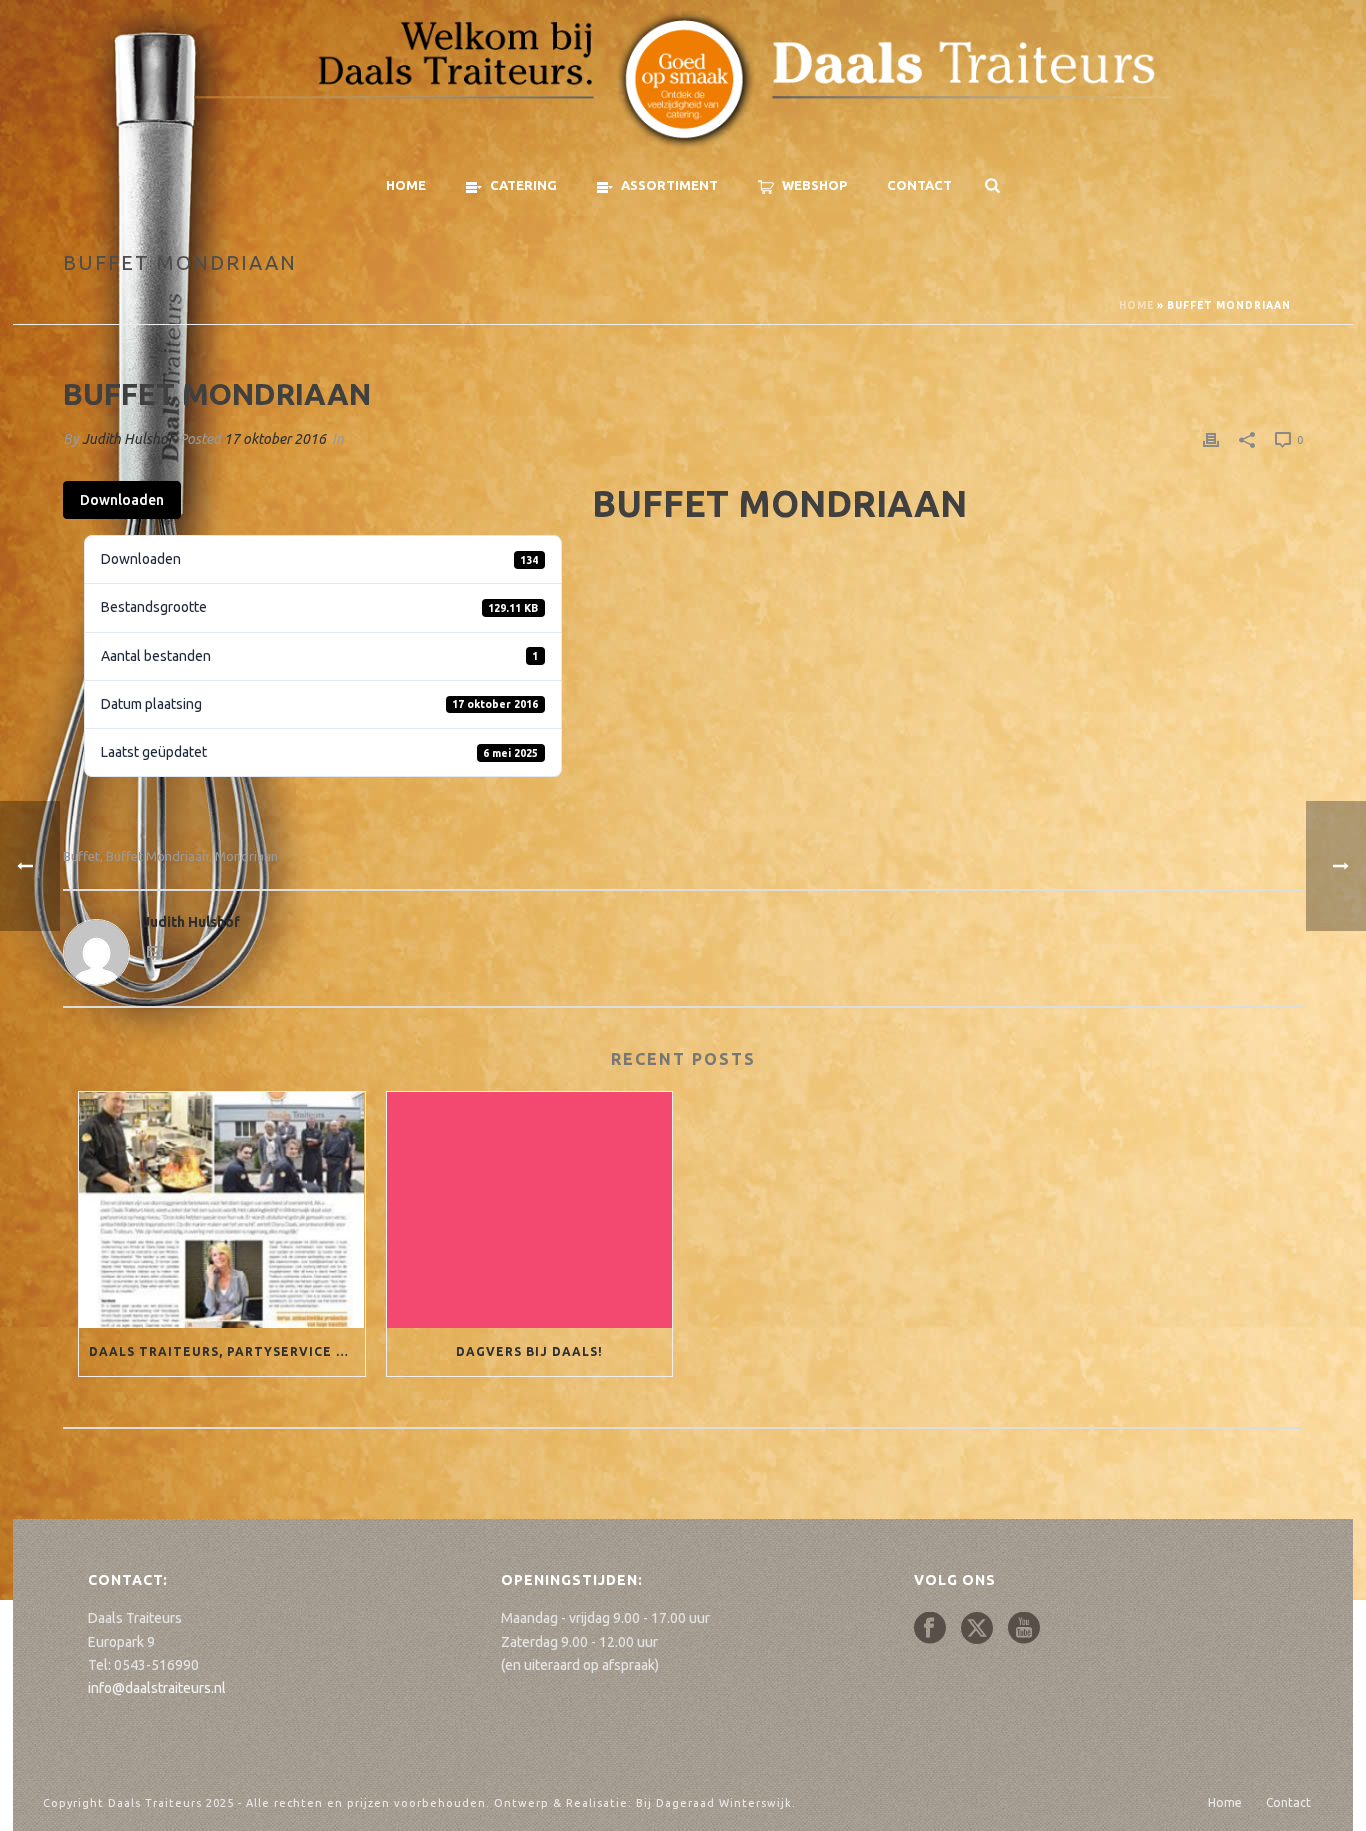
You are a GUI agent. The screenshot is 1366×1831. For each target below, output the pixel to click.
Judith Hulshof (127, 439)
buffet (81, 856)
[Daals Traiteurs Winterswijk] (683, 80)
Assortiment (669, 185)
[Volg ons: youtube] (1024, 1629)
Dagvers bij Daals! (529, 1351)
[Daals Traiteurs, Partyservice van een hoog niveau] (222, 1210)
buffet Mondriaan (157, 856)
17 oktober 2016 (275, 439)
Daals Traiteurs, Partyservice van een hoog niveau (227, 1351)
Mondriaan (246, 856)
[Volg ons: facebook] (930, 1629)
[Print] (1211, 439)
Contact (919, 185)
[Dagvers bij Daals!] (530, 1210)
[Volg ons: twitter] (977, 1629)
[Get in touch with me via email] (155, 955)
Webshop (814, 185)
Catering (523, 185)
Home (406, 185)
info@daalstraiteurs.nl (157, 1688)
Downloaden (122, 500)
